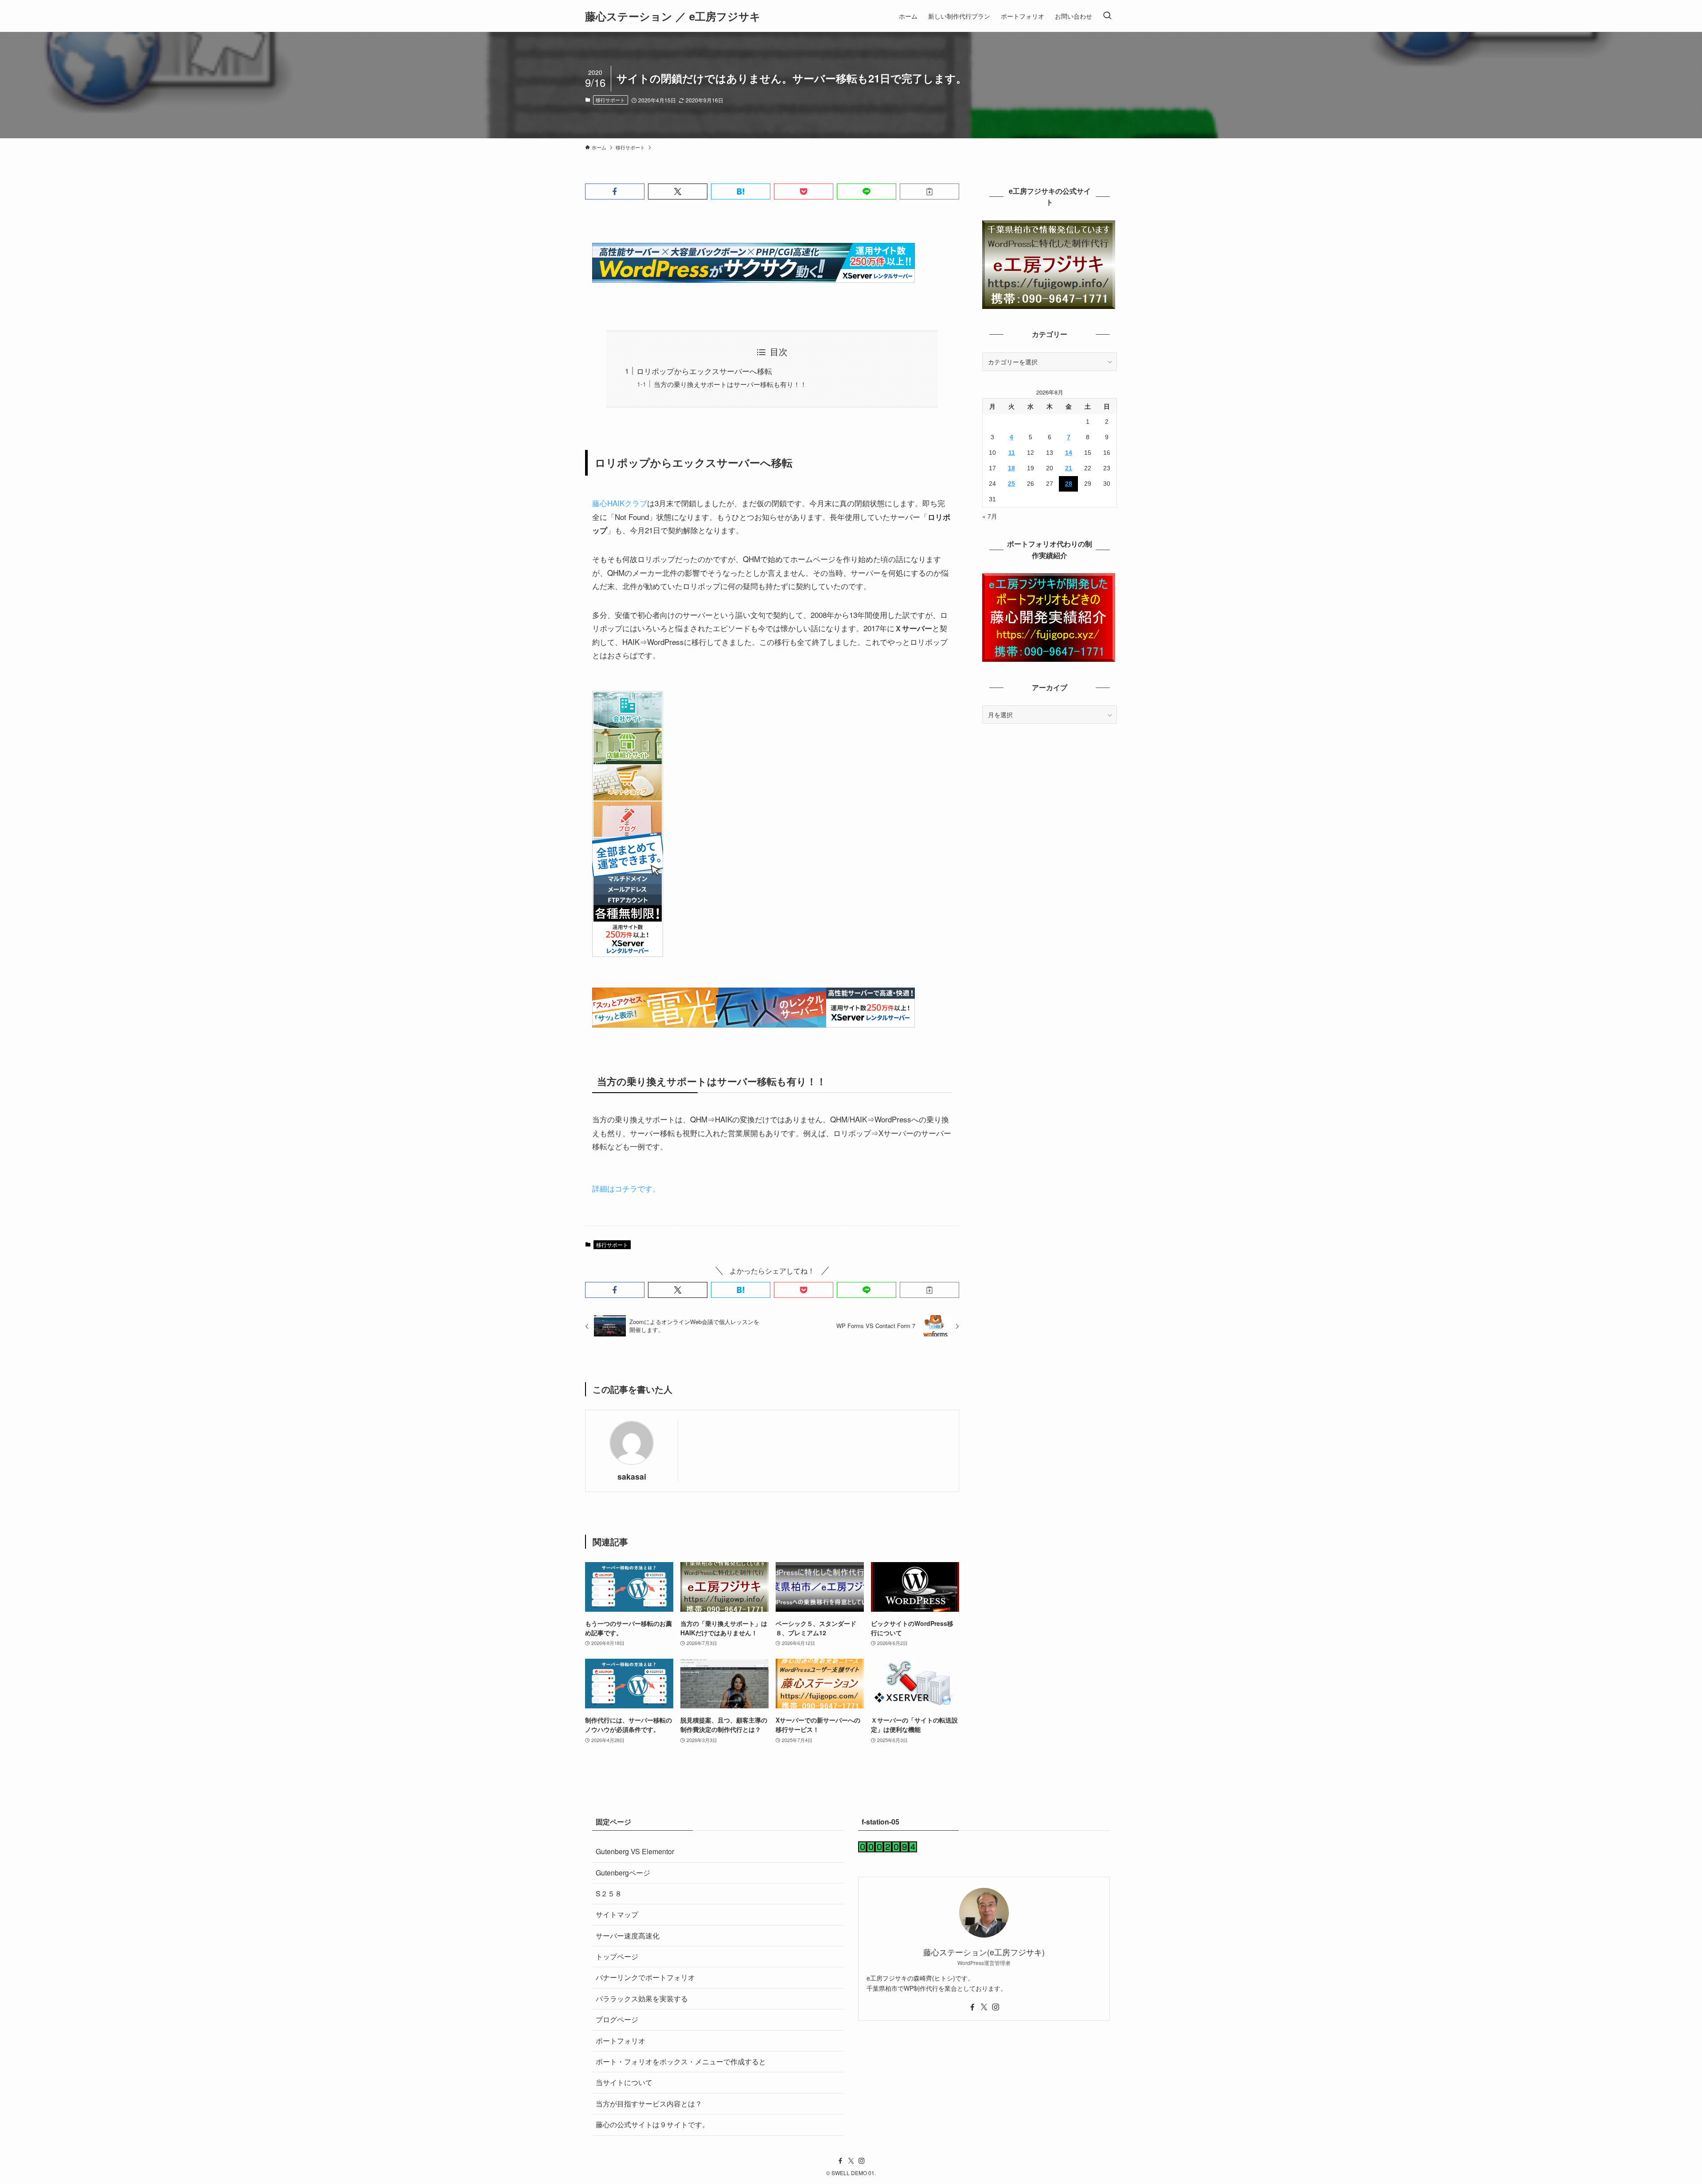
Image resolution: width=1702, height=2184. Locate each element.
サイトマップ (617, 1914)
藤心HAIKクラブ (620, 503)
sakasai (632, 1476)
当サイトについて (624, 2082)
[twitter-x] (984, 2007)
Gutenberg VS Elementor (635, 1851)
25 (1011, 484)
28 (1069, 484)
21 (1069, 468)
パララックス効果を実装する (642, 1998)
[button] (615, 191)
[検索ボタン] (1107, 16)
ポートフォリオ (621, 2041)
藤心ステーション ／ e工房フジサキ (673, 16)
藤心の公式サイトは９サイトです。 (652, 2124)
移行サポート (610, 100)
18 (1011, 468)
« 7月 (990, 516)
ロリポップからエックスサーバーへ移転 (704, 371)
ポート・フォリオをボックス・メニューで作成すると (681, 2061)
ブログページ (617, 2019)
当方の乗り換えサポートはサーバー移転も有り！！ (730, 384)
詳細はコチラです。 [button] (626, 1188)
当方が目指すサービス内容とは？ (649, 2104)
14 (1069, 453)
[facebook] (972, 2007)
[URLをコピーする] (929, 191)
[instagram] (995, 2007)
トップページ (617, 1956)
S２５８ (609, 1893)
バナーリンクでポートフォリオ (645, 1977)
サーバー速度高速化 (628, 1936)
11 (1012, 453)
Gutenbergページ (623, 1873)
